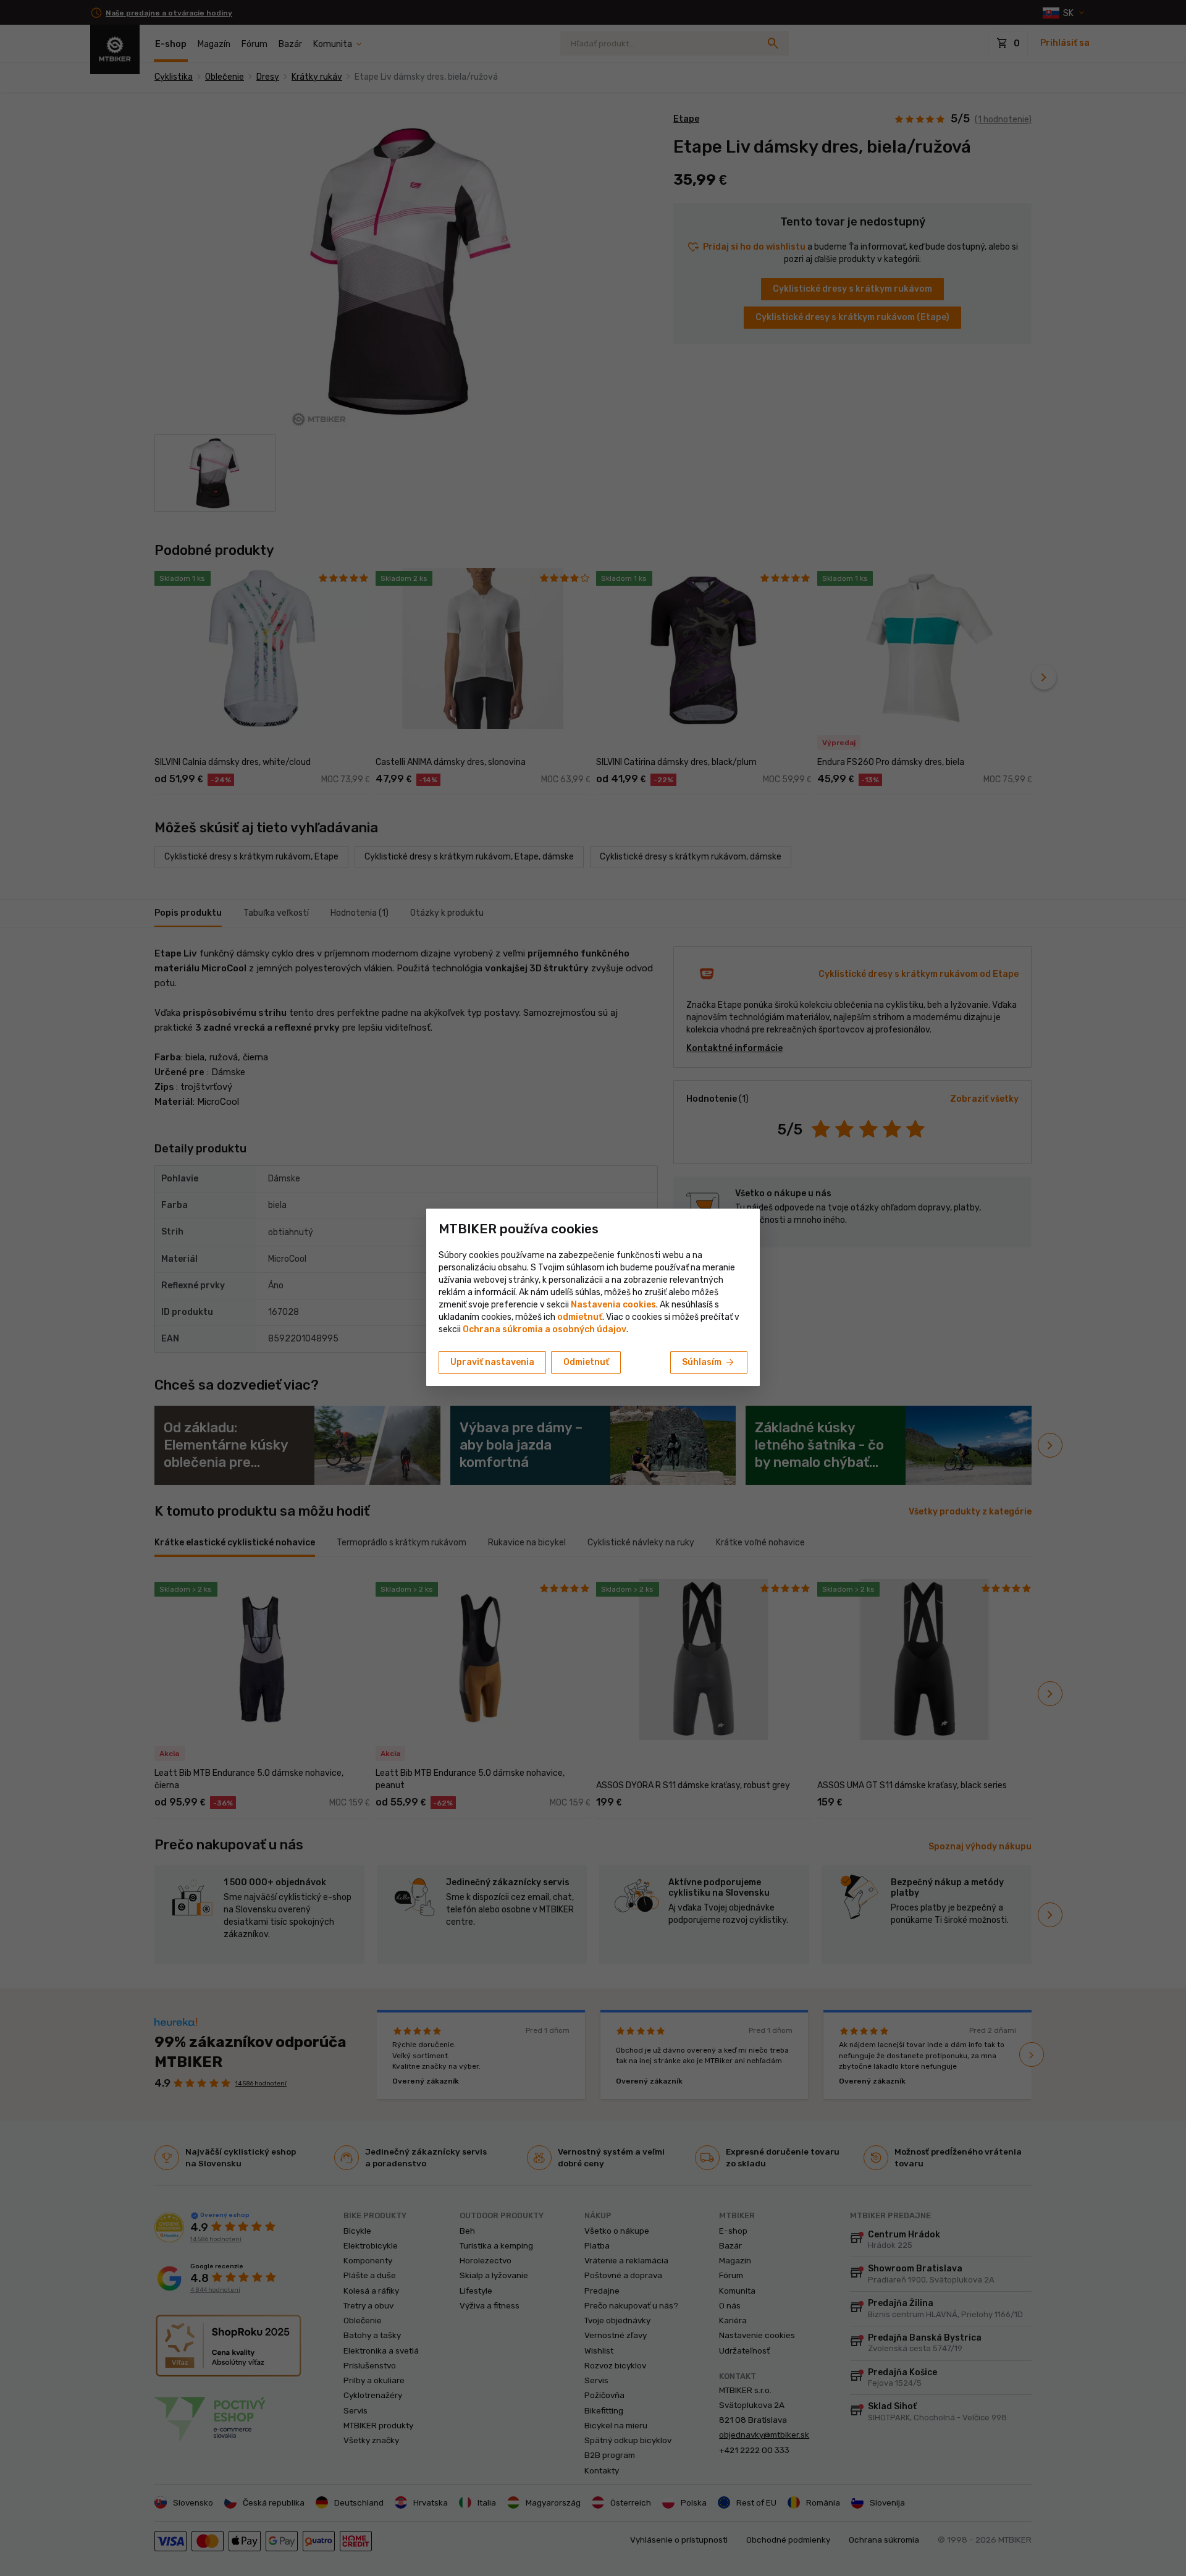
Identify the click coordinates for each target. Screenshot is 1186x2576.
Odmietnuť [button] (586, 1362)
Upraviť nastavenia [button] (492, 1362)
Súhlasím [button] (709, 1362)
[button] (580, 1317)
